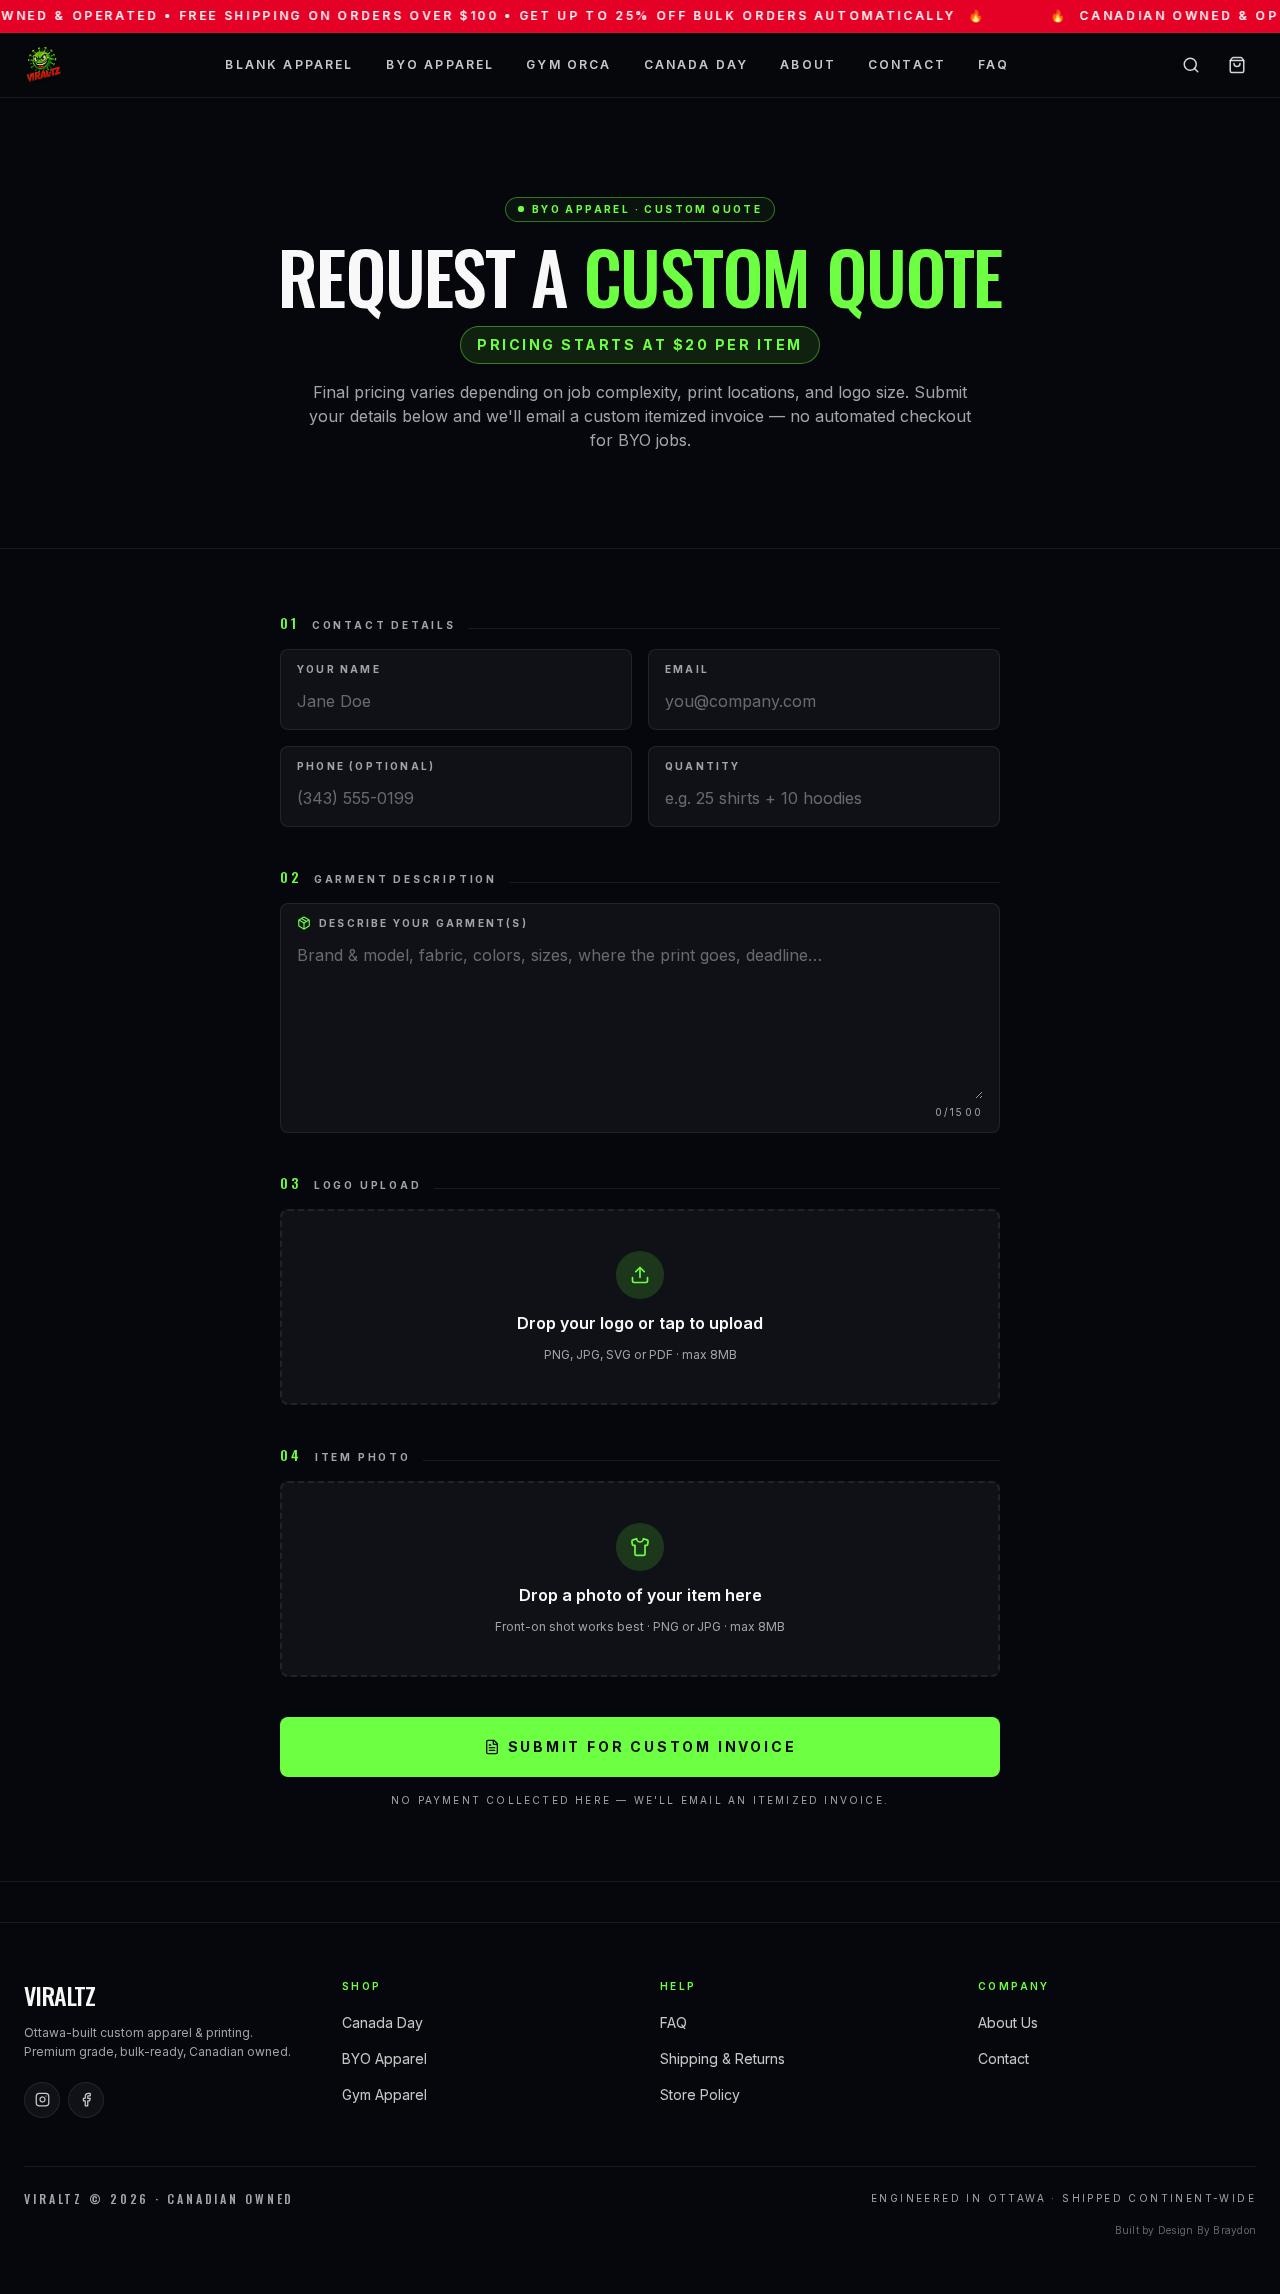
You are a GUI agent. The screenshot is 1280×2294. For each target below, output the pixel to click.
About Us (1008, 2022)
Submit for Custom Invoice (652, 1746)
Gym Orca (568, 64)
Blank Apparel (289, 64)
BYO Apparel (440, 64)
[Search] (1191, 65)
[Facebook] (86, 2100)
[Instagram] (42, 2100)
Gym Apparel (384, 2094)
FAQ (993, 64)
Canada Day (696, 64)
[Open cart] (1237, 65)
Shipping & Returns (722, 2058)
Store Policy (700, 2094)
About (808, 64)
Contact (907, 64)
